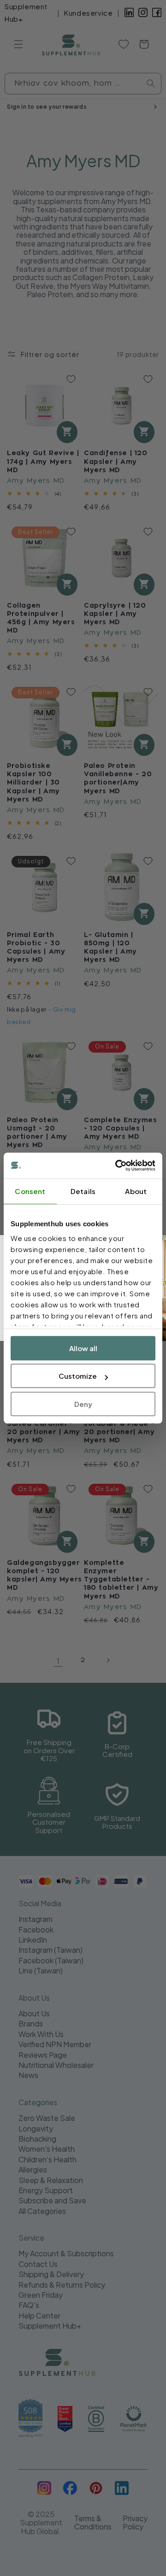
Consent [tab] (30, 1191)
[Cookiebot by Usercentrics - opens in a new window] (117, 1165)
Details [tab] (83, 1191)
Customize (78, 1376)
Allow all (83, 1348)
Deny (83, 1404)
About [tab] (136, 1191)
